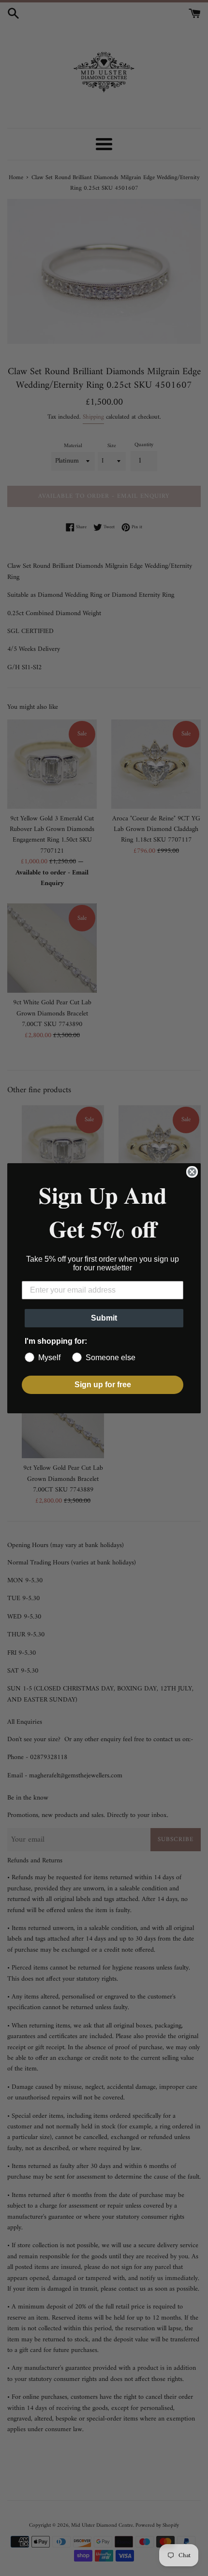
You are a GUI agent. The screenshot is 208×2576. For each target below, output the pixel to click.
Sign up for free (103, 1385)
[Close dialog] (192, 1172)
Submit (104, 1318)
